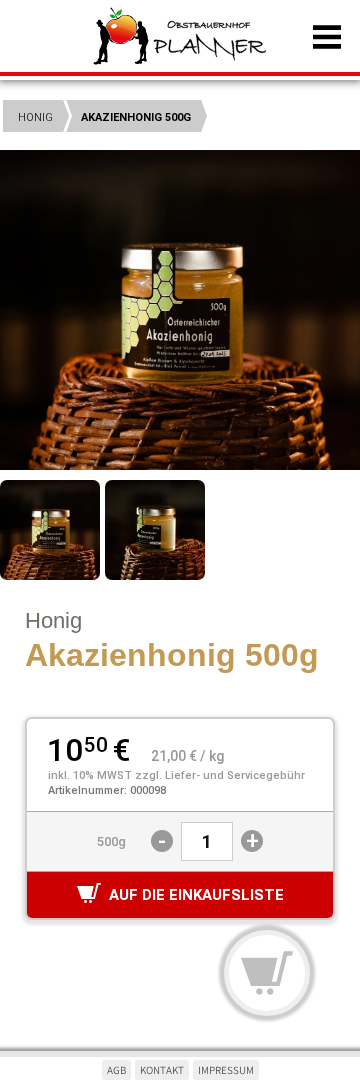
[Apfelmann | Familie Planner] (180, 38)
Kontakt (162, 1070)
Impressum (226, 1070)
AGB (116, 1070)
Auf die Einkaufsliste (196, 895)
